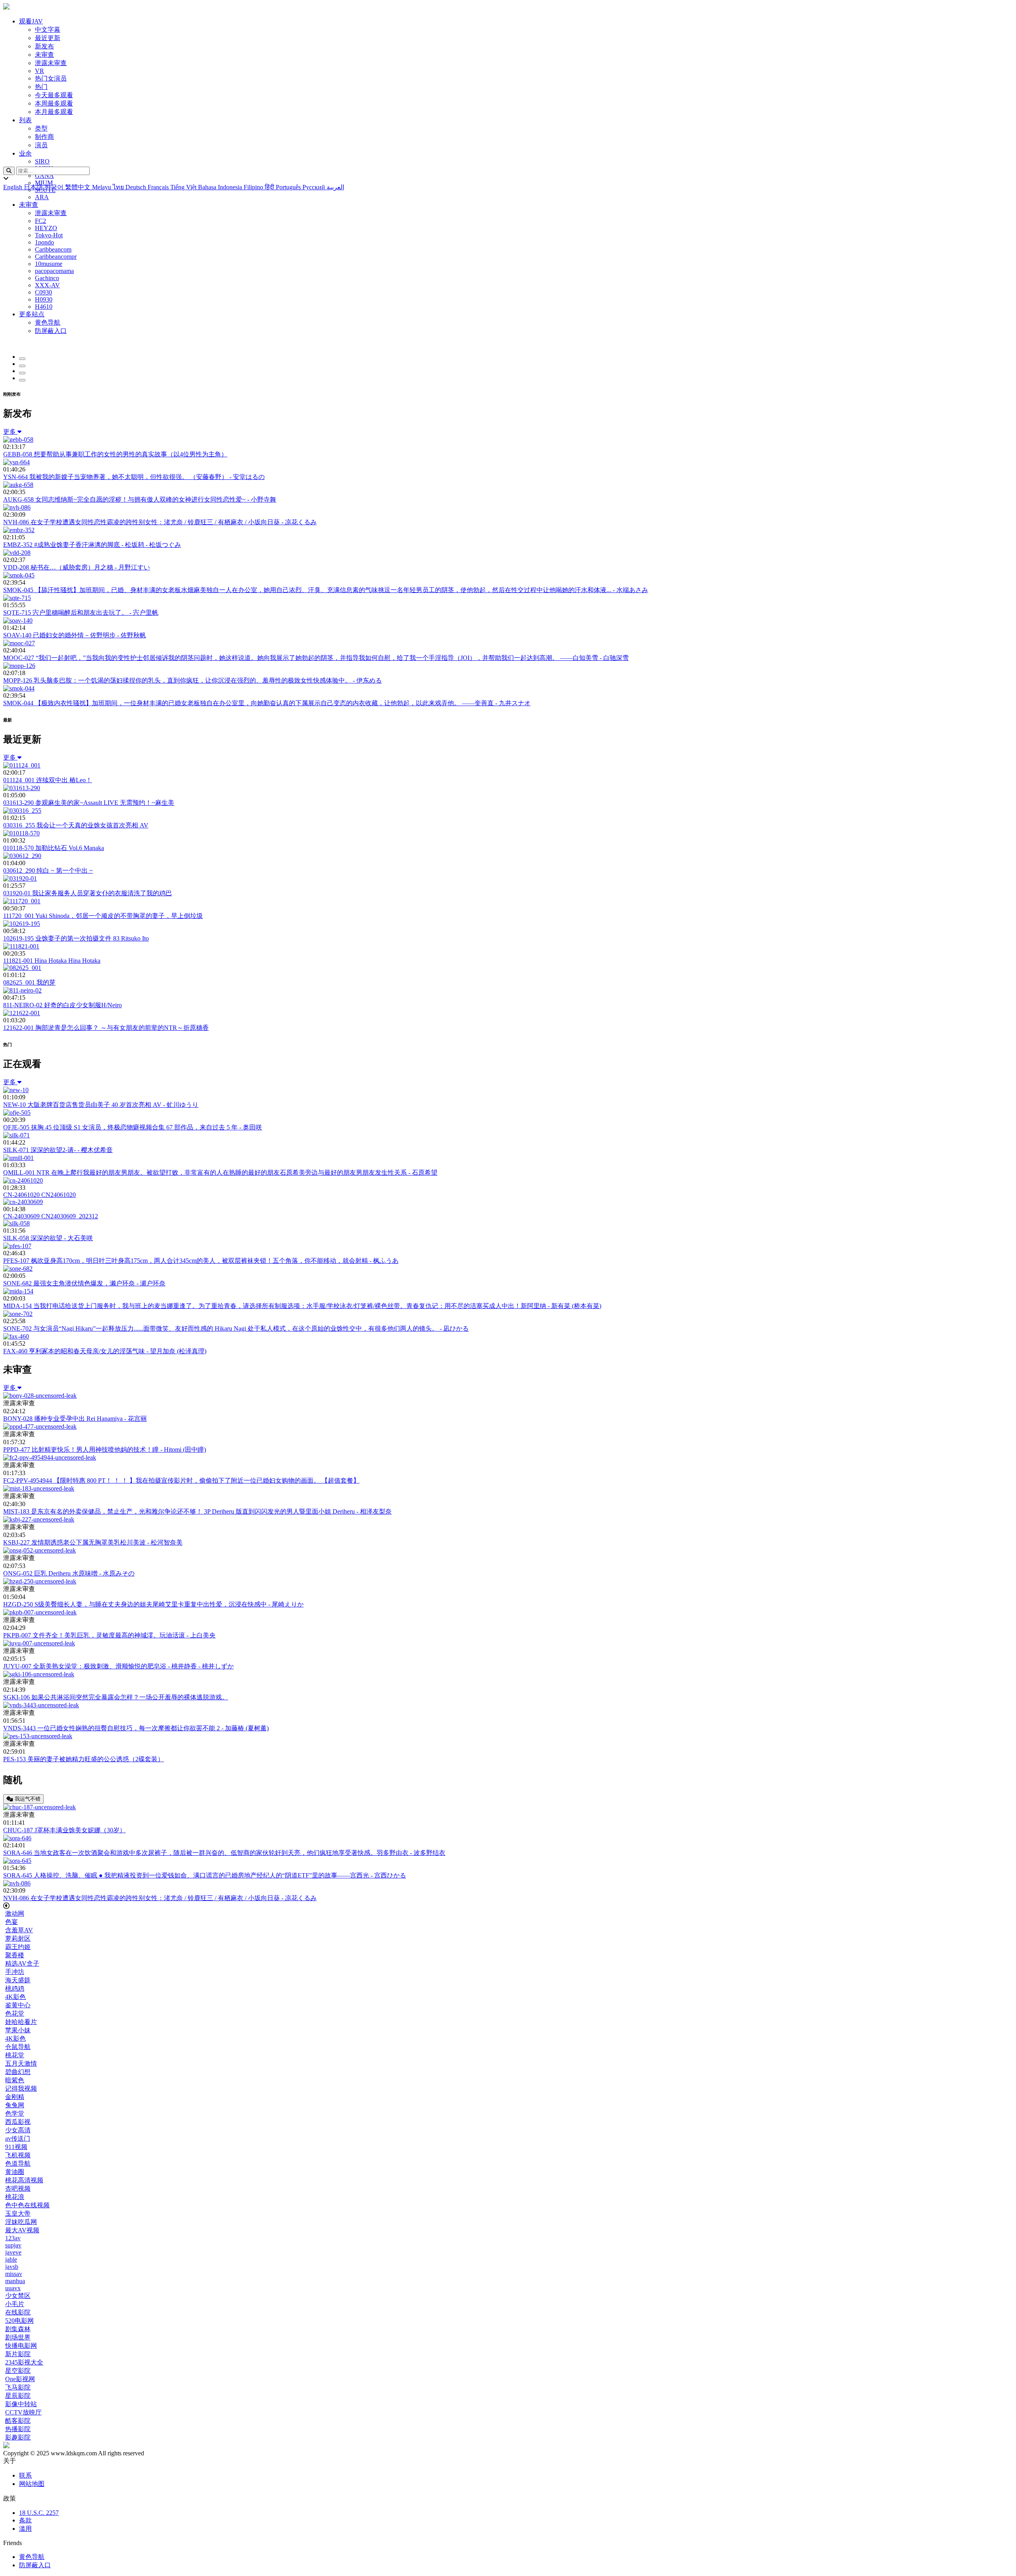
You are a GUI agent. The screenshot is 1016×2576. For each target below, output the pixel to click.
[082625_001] (22, 968)
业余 (25, 153)
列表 (25, 120)
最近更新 (48, 38)
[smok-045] (19, 575)
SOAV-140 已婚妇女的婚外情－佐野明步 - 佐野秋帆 (75, 635)
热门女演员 (51, 78)
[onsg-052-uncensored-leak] (39, 1550)
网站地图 (32, 2484)
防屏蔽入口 (35, 2565)
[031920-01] (20, 878)
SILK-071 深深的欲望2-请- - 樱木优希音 (58, 1150)
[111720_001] (22, 901)
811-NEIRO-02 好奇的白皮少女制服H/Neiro (63, 1005)
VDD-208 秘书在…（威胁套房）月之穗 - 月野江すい (77, 567)
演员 (41, 145)
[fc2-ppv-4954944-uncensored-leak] (50, 1457)
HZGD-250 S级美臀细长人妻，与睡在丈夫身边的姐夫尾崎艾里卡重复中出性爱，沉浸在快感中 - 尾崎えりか (153, 1604)
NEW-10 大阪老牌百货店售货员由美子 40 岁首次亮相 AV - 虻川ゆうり (101, 1105)
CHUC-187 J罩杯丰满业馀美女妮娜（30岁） (64, 1830)
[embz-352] (19, 530)
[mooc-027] (19, 643)
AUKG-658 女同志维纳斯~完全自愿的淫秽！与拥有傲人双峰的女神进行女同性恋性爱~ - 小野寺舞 (140, 499)
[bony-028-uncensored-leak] (40, 1396)
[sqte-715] (17, 598)
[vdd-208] (17, 553)
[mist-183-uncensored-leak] (39, 1488)
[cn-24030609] (23, 1202)
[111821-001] (21, 946)
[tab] (22, 359)
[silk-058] (16, 1223)
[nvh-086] (17, 507)
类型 (41, 128)
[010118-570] (21, 833)
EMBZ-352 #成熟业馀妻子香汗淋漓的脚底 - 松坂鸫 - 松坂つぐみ (92, 545)
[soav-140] (18, 620)
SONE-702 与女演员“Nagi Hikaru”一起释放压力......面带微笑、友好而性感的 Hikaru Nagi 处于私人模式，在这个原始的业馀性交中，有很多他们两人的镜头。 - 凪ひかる (236, 1328)
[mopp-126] (19, 666)
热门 (41, 87)
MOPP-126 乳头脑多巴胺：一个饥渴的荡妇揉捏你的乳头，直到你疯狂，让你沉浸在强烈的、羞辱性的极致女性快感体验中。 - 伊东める (192, 680)
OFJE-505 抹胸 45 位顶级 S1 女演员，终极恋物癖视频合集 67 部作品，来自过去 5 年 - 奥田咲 (133, 1127)
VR (39, 71)
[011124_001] (22, 765)
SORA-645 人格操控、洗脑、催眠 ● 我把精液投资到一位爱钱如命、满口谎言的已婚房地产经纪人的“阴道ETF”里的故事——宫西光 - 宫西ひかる (205, 1875)
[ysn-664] (16, 462)
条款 (25, 2520)
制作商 (44, 137)
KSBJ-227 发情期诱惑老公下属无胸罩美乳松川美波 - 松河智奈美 (93, 1542)
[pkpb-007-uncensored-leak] (40, 1612)
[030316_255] (22, 811)
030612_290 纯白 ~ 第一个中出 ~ (48, 871)
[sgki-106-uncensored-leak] (39, 1674)
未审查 (44, 55)
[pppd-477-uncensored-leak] (40, 1427)
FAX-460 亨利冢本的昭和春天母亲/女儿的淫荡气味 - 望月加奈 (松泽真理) (105, 1351)
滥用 (25, 2529)
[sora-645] (17, 1861)
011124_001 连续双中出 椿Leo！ (48, 780)
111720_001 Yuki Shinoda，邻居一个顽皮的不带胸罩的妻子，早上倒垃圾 (103, 916)
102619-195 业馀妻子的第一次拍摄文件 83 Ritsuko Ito (76, 938)
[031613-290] (22, 788)
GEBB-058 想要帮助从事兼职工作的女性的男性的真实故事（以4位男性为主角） (115, 454)
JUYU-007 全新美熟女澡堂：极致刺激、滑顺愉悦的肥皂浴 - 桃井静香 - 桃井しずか (118, 1666)
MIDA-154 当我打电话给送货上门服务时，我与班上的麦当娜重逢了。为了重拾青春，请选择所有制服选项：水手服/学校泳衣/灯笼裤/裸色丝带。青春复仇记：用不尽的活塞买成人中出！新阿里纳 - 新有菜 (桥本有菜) (302, 1306)
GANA (44, 176)
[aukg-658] (18, 485)
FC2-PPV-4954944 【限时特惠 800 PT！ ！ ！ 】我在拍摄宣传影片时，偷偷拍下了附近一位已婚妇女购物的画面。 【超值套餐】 (181, 1480)
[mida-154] (18, 1291)
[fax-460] (16, 1336)
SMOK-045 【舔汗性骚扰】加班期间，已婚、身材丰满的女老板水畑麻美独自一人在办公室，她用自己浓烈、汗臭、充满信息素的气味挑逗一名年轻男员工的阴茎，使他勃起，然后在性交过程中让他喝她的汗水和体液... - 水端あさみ (326, 590)
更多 (10, 432)
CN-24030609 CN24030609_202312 (51, 1216)
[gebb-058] (18, 440)
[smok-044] (19, 688)
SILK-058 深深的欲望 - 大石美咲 (48, 1238)
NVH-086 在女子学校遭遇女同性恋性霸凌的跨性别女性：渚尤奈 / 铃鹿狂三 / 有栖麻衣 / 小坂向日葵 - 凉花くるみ (160, 522)
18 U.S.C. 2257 (39, 2513)
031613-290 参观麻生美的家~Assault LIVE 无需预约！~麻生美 (89, 803)
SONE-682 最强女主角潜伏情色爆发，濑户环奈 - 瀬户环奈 (84, 1283)
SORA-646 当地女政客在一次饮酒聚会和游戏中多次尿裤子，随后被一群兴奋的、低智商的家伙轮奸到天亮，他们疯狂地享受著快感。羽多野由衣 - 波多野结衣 (224, 1853)
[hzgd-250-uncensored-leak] (40, 1581)
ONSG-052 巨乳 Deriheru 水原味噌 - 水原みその (69, 1573)
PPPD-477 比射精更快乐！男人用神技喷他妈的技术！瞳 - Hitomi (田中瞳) (105, 1450)
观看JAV (31, 21)
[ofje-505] (17, 1113)
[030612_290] (22, 856)
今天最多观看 (54, 95)
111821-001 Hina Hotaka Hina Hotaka (52, 961)
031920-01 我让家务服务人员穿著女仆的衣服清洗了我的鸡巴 (88, 893)
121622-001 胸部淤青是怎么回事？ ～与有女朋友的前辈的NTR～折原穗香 (106, 1028)
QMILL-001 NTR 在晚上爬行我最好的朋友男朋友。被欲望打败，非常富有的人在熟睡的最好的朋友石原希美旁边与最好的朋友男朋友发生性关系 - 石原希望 (220, 1173)
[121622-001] (22, 1013)
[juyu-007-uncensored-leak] (39, 1643)
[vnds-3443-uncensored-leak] (41, 1705)
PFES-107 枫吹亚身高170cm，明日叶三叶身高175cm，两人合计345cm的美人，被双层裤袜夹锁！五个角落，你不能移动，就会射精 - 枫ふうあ (201, 1261)
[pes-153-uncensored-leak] (38, 1736)
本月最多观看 (54, 112)
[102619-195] (22, 924)
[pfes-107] (17, 1246)
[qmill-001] (18, 1158)
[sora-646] (17, 1838)
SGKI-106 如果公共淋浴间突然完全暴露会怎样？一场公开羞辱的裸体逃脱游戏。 (116, 1697)
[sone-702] (18, 1314)
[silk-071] (16, 1135)
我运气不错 (27, 1799)
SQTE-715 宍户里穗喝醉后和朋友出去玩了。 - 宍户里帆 (81, 613)
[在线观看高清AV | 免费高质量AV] (6, 7)
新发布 (44, 46)
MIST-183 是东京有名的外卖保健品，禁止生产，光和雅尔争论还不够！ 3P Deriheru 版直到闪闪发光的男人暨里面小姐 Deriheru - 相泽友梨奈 (197, 1511)
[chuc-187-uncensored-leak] (39, 1807)
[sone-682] (18, 1269)
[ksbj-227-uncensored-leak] (39, 1519)
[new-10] (16, 1090)
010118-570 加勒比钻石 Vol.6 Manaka (54, 848)
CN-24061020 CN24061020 (39, 1195)
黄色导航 (32, 2557)
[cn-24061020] (23, 1180)
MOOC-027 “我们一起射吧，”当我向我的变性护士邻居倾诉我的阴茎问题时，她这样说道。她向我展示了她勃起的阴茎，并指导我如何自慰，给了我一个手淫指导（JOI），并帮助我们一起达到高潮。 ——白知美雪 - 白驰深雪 (316, 658)
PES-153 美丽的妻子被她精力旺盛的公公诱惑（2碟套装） (84, 1759)
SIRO (42, 161)
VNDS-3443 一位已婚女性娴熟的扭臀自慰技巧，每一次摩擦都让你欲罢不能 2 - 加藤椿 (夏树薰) (136, 1728)
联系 (25, 2475)
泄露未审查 (51, 63)
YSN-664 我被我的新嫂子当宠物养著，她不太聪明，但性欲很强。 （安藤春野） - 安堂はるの (134, 477)
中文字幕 (48, 30)
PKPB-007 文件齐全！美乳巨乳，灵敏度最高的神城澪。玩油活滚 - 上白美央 (109, 1635)
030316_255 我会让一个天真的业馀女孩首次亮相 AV (76, 825)
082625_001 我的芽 (29, 982)
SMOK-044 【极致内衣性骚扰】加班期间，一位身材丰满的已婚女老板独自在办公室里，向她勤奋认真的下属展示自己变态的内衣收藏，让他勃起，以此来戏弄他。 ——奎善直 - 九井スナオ (267, 703)
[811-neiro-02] (22, 990)
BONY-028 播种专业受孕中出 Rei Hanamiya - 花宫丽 (75, 1419)
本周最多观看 (54, 103)
